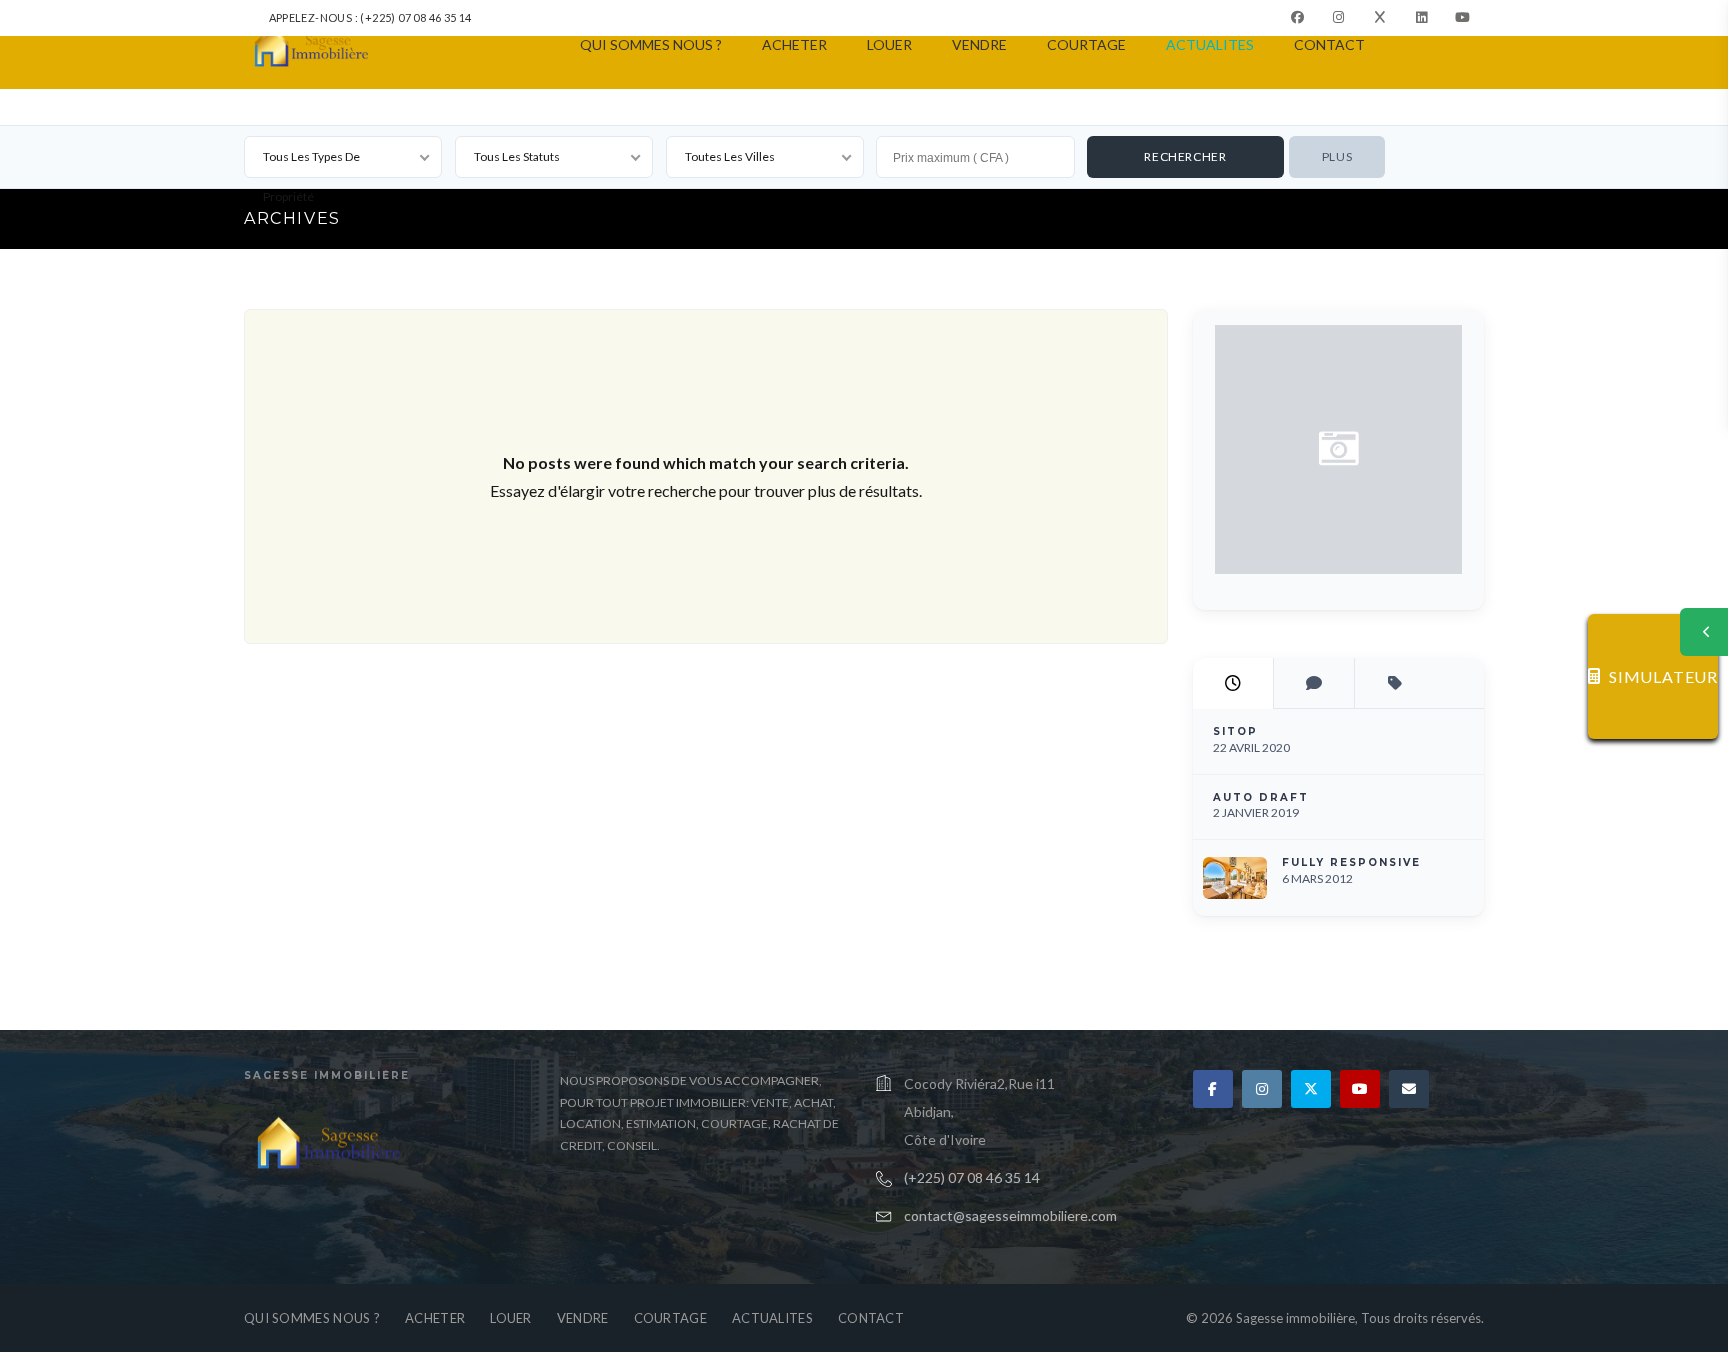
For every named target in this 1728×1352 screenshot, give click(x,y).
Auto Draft (1261, 797)
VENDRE (979, 44)
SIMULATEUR (1663, 676)
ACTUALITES (1210, 44)
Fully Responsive (1351, 862)
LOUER (889, 44)
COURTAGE (1086, 44)
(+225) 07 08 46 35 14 (972, 1177)
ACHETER (794, 44)
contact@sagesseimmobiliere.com (1010, 1215)
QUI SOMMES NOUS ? (651, 44)
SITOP (1235, 731)
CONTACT (1329, 44)
